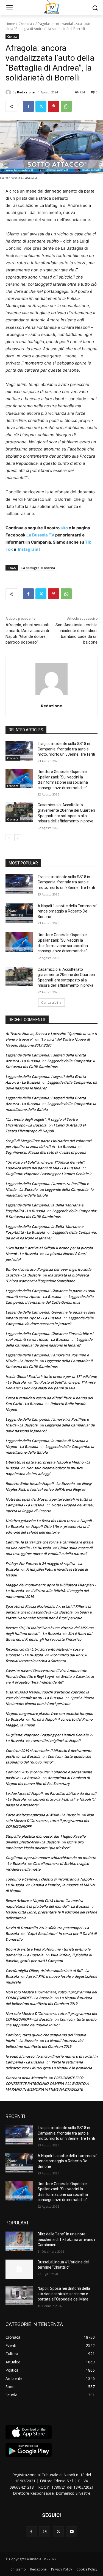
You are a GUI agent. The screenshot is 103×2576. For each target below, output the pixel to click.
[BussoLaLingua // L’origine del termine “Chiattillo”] (19, 2269)
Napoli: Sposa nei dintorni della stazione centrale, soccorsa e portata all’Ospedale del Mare (64, 2294)
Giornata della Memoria (26, 2078)
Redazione (26, 92)
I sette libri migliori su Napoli (56, 1741)
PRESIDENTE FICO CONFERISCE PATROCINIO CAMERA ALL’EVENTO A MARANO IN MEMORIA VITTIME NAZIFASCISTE (47, 2083)
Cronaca (25, 24)
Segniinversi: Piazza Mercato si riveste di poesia (46, 1152)
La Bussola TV (41, 535)
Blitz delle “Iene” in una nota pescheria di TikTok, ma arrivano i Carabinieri (66, 2239)
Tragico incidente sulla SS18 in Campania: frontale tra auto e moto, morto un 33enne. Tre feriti (66, 749)
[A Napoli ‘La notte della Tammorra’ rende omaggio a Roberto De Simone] (19, 913)
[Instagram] (45, 2532)
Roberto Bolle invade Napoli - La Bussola (40, 1484)
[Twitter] (41, 106)
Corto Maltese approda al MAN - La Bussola (43, 1815)
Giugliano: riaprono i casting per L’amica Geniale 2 (48, 1174)
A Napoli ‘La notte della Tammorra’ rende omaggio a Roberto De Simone (67, 911)
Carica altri (50, 1002)
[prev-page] (9, 838)
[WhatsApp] (66, 106)
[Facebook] (28, 106)
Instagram (28, 549)
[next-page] (18, 838)
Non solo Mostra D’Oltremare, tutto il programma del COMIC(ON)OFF (50, 1821)
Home (10, 24)
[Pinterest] (54, 106)
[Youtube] (72, 2532)
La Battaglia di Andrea (38, 568)
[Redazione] (9, 92)
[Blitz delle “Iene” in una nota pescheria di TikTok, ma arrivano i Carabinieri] (19, 2241)
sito (64, 528)
